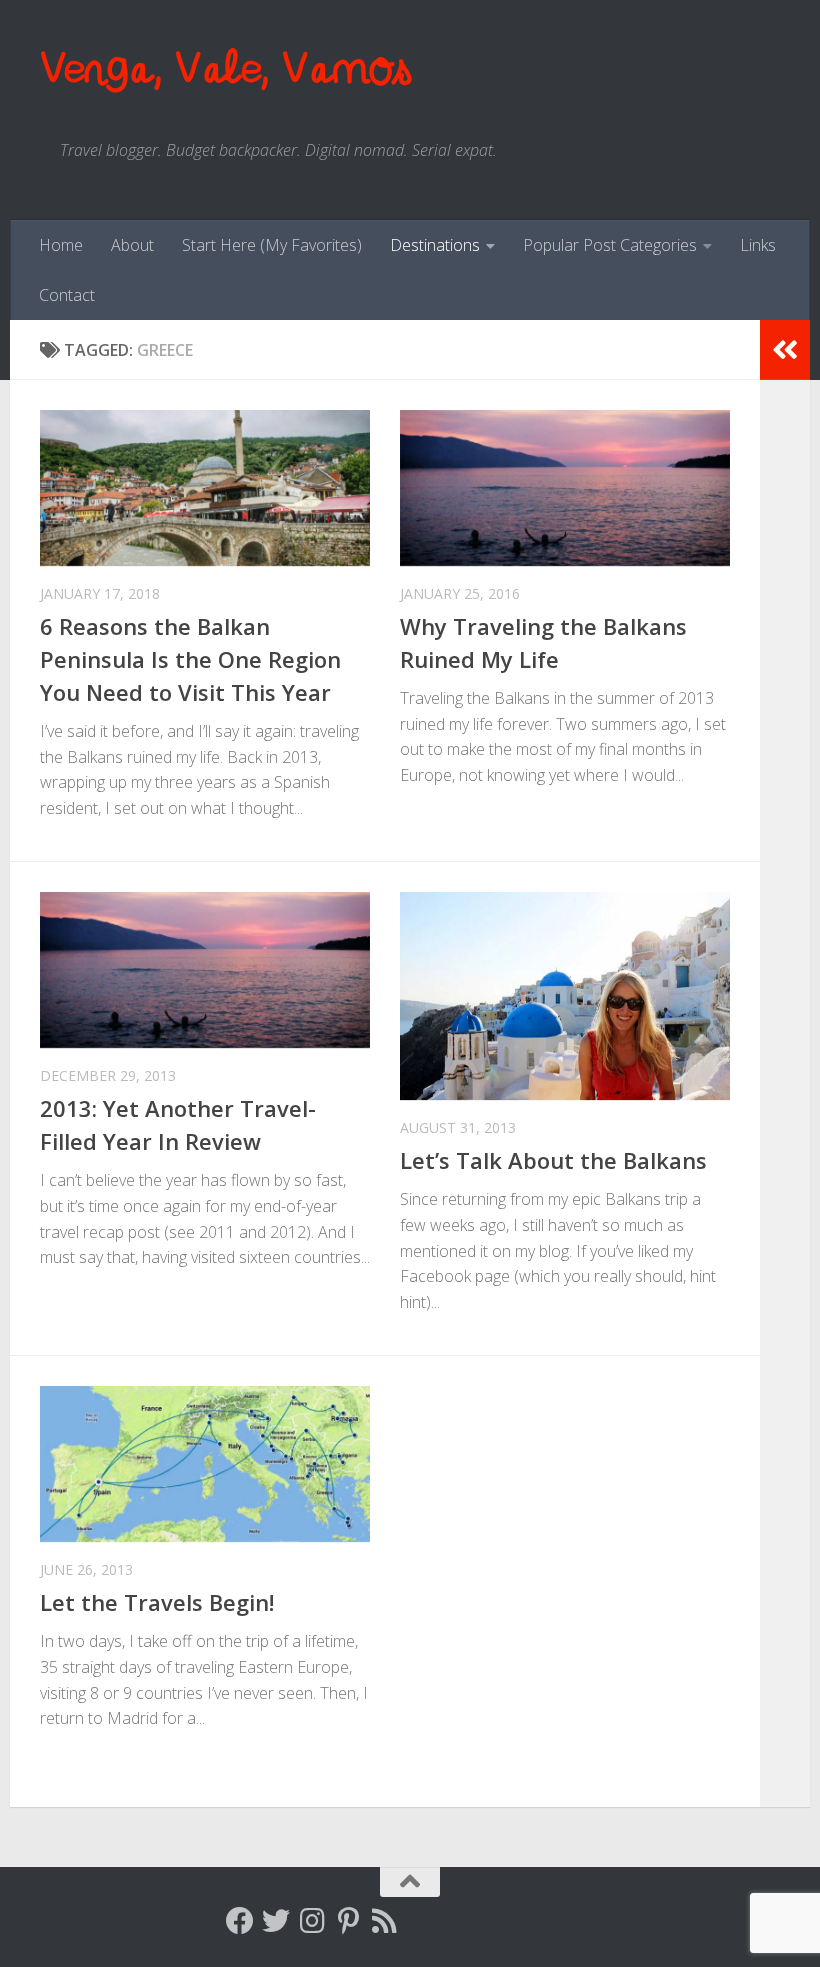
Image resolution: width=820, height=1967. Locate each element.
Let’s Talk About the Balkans (553, 1160)
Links (758, 245)
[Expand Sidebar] (785, 350)
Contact (67, 295)
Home (61, 245)
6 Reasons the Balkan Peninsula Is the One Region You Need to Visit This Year (190, 659)
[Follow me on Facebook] (240, 1921)
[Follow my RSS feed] (384, 1921)
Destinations (435, 245)
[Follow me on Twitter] (276, 1921)
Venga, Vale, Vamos (225, 69)
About (132, 245)
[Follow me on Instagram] (312, 1921)
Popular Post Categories (610, 245)
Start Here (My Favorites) (272, 245)
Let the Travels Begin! (157, 1602)
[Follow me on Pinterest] (348, 1921)
